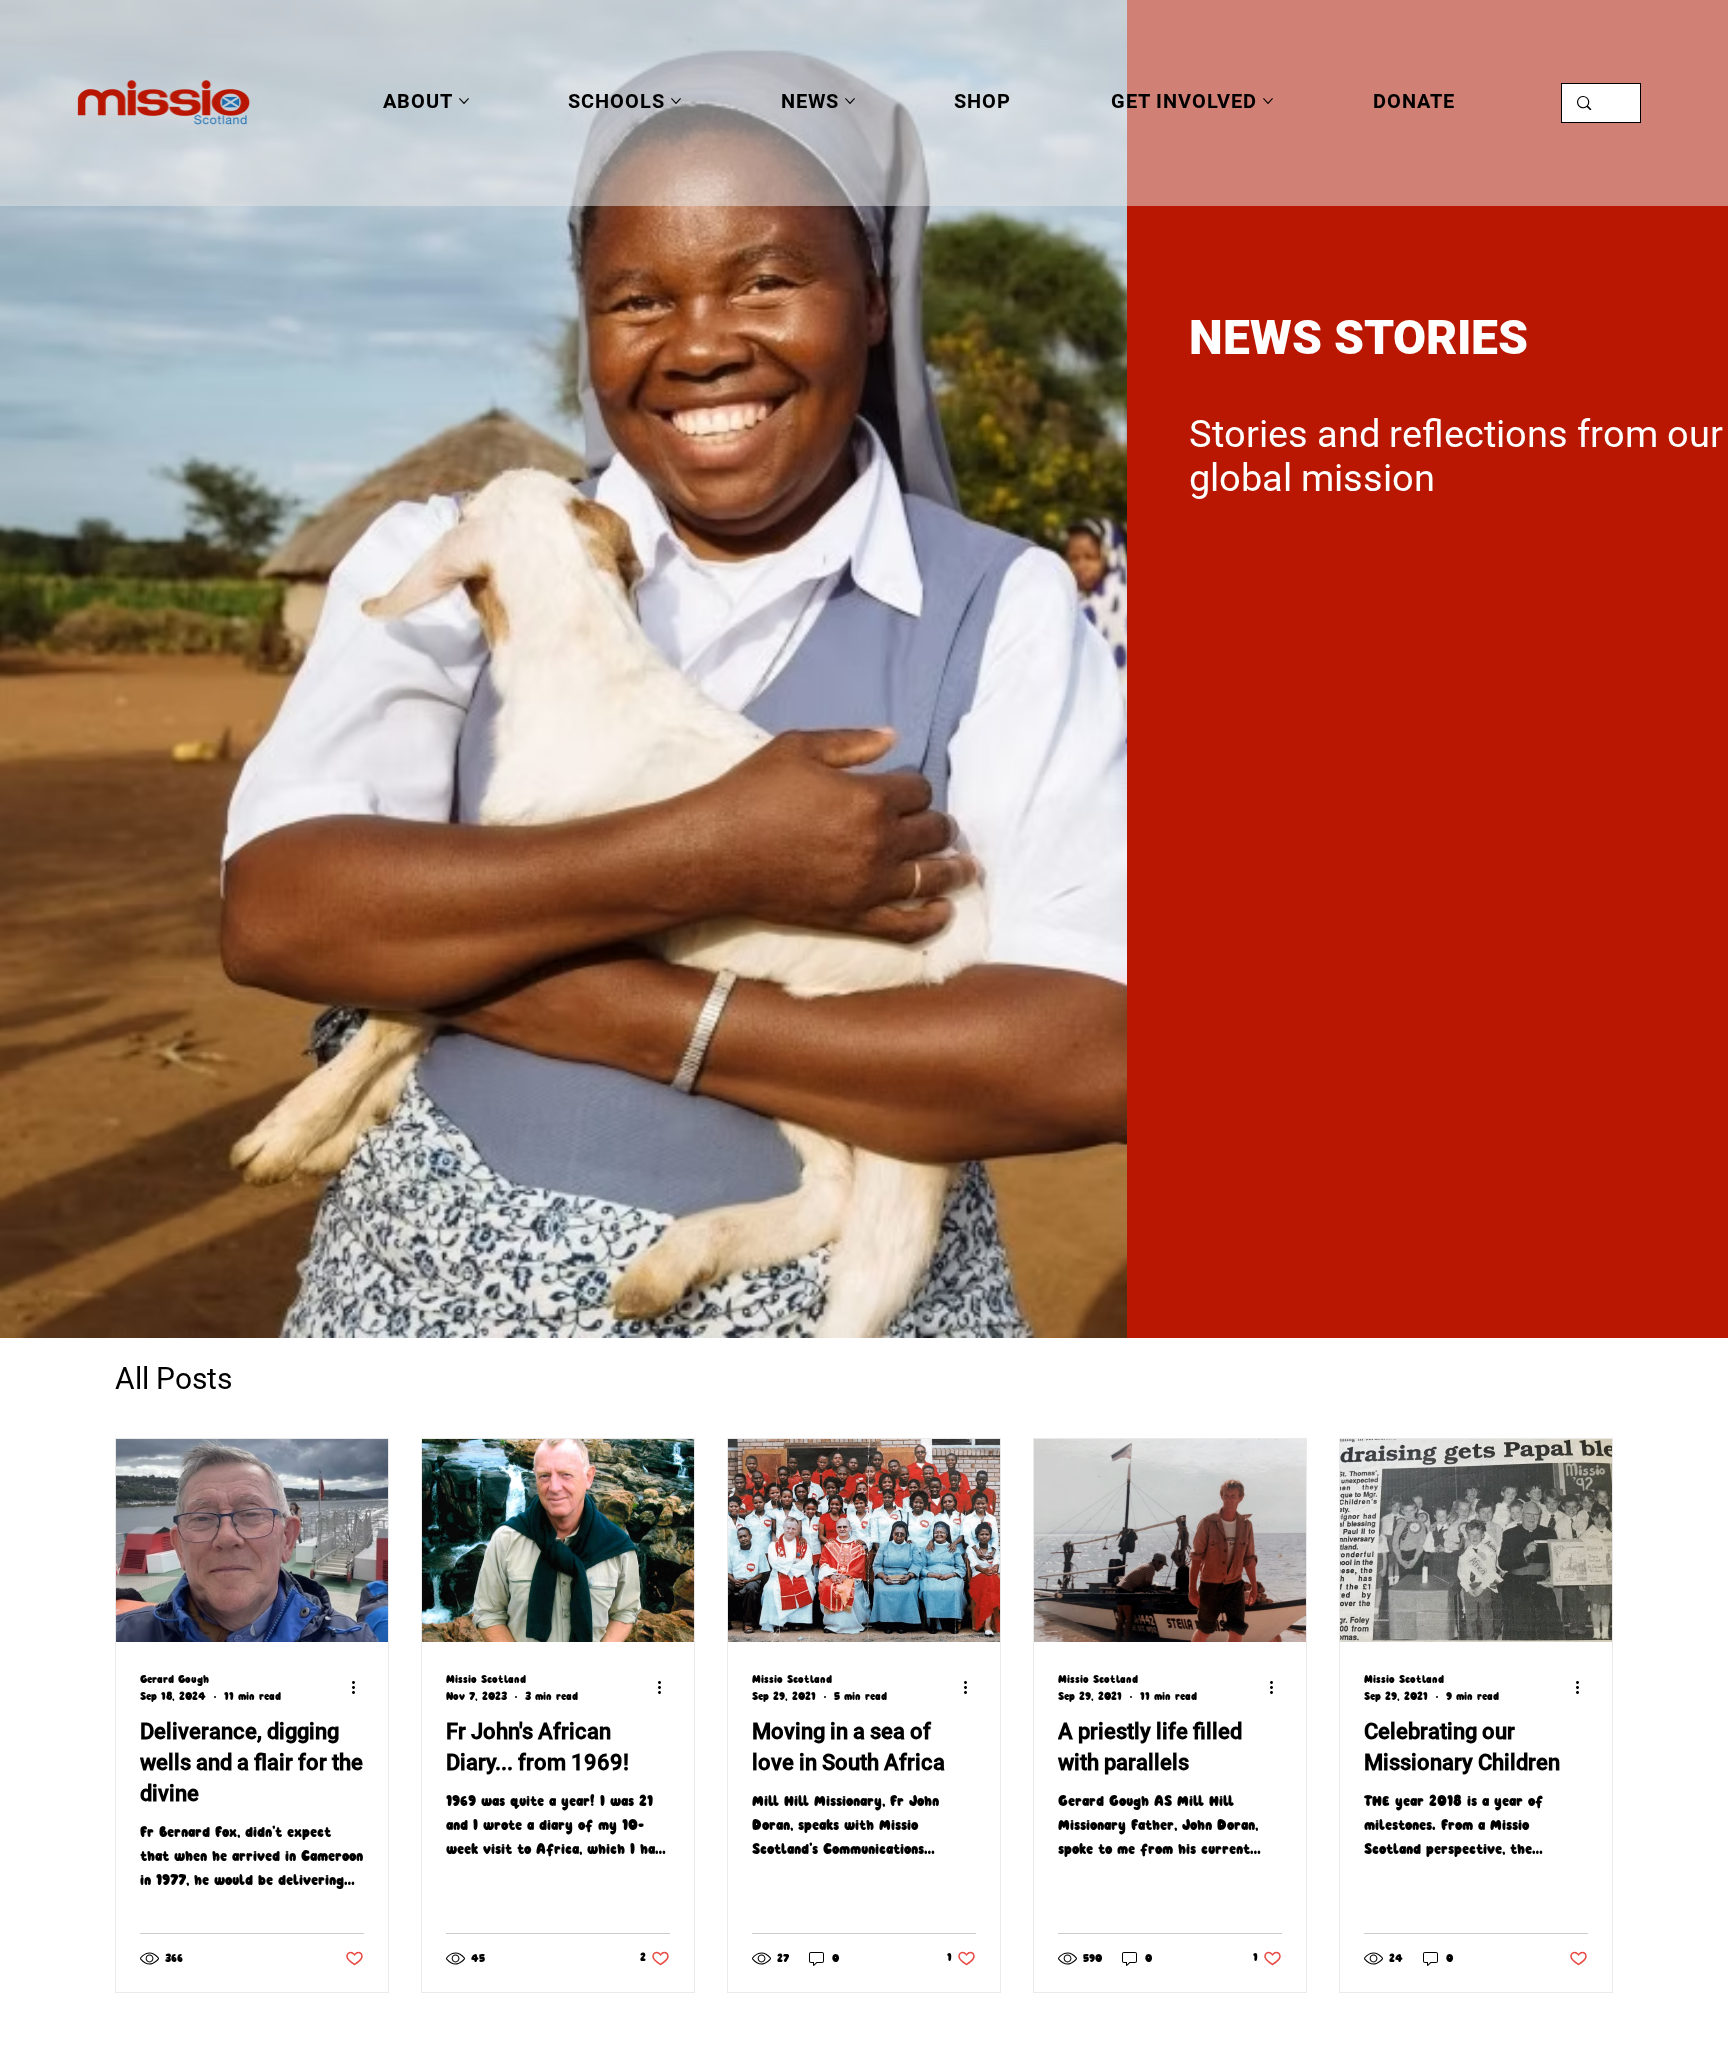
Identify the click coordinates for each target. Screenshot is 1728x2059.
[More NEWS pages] (850, 101)
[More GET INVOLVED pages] (1268, 101)
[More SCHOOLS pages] (676, 101)
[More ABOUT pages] (464, 101)
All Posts (173, 1378)
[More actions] (361, 1688)
